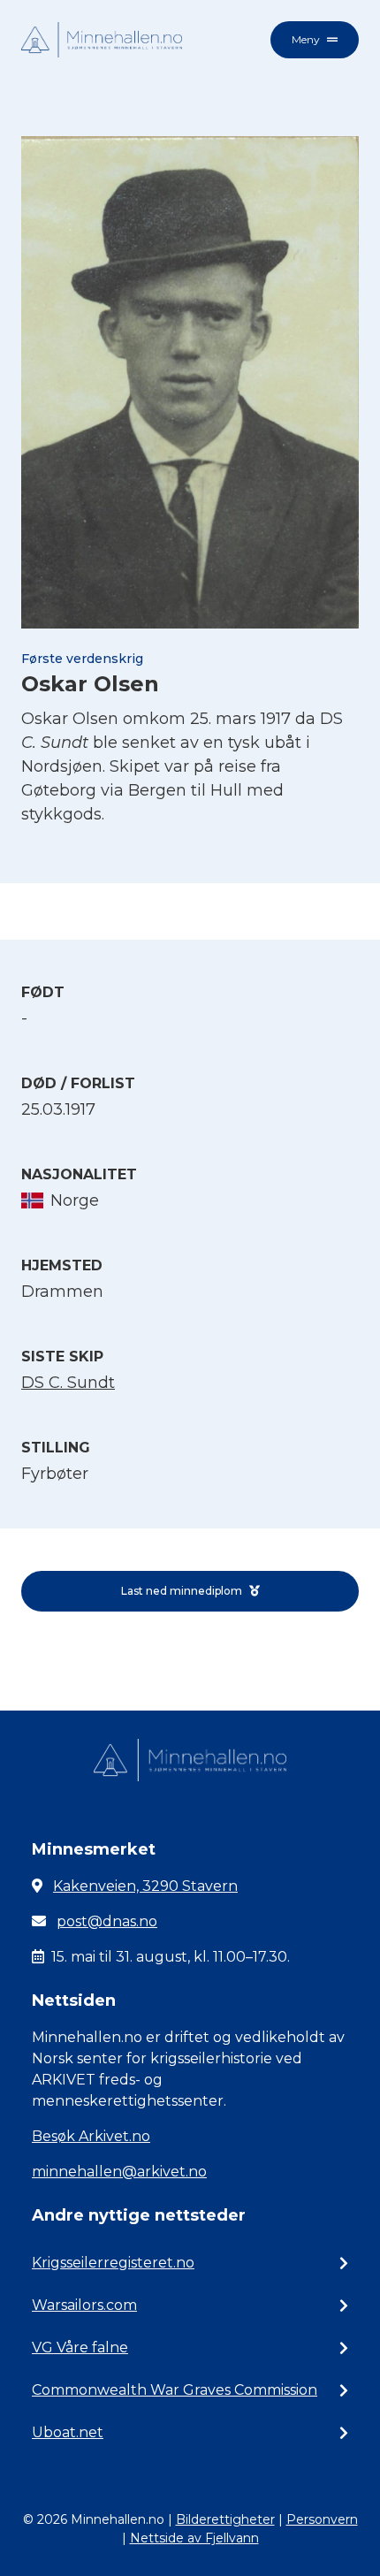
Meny (306, 39)
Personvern (322, 2519)
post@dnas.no (107, 1921)
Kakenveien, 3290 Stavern (145, 1886)
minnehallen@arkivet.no (119, 2172)
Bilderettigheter (225, 2519)
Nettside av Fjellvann (194, 2538)
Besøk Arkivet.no (91, 2136)
